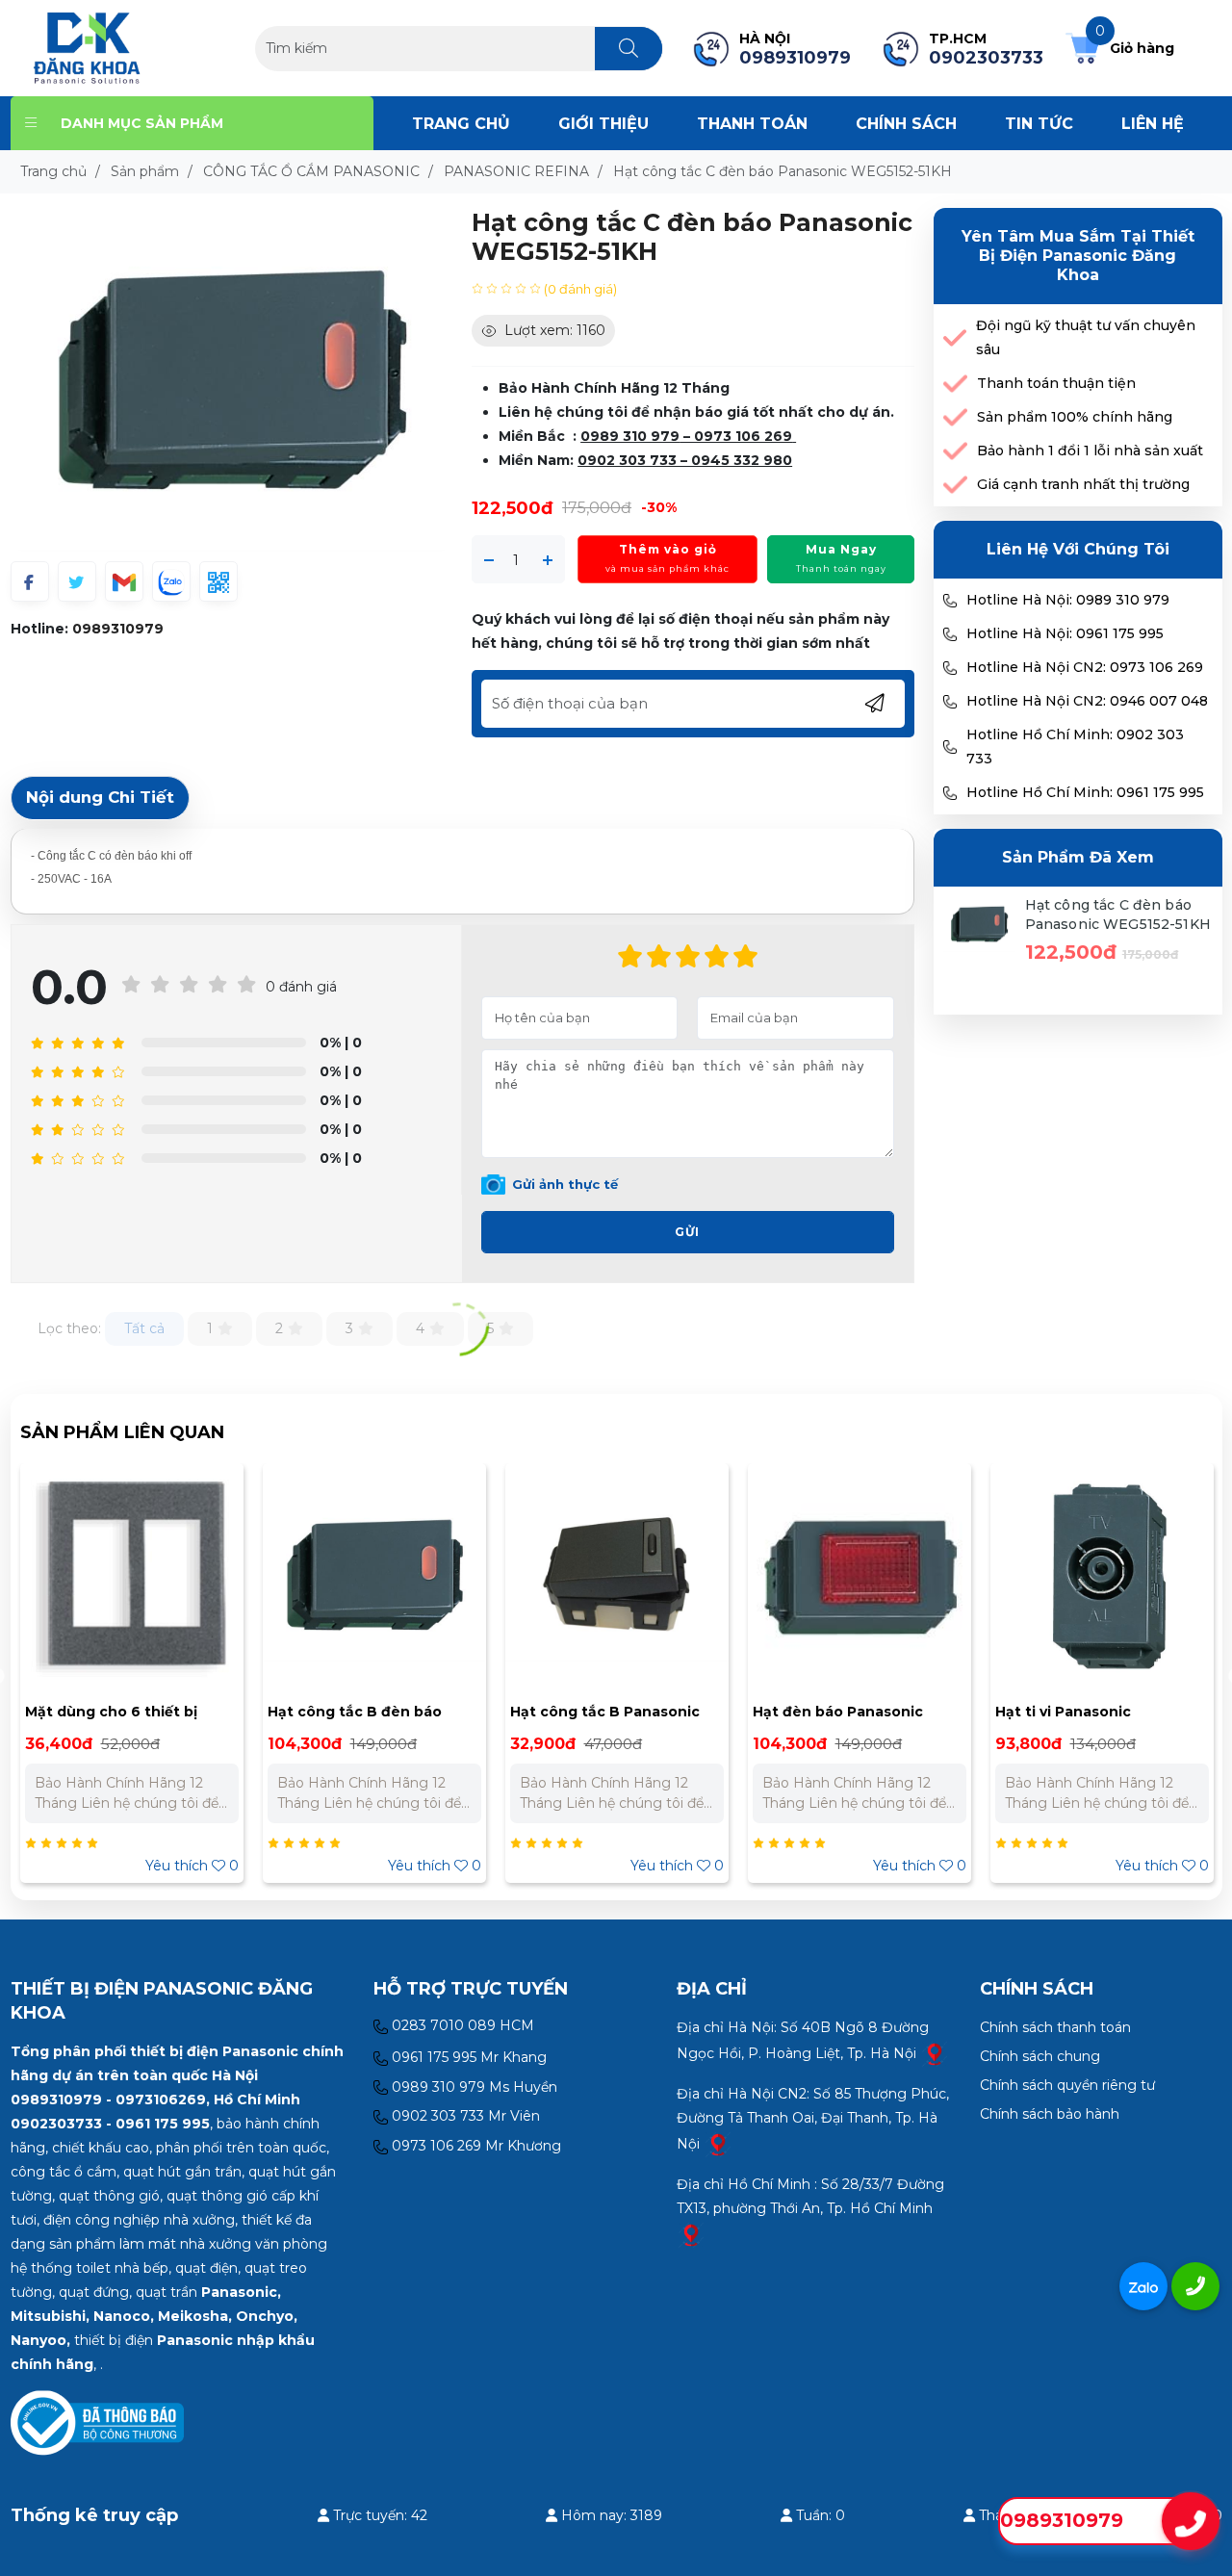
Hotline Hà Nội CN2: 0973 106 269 (1085, 667)
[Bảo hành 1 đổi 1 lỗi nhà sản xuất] (955, 451)
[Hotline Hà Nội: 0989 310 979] (950, 601)
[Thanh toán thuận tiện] (955, 384)
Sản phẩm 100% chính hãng (1075, 417)
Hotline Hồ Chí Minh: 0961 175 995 (1085, 792)
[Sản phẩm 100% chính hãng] (955, 417)
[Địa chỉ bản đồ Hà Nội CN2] (718, 2143)
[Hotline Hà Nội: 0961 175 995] (950, 634)
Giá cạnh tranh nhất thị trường (1083, 484)
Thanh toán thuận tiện (1056, 383)
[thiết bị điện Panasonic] (87, 47)
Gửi (687, 1232)
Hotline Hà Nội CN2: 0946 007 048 (1087, 701)
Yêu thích (192, 1866)
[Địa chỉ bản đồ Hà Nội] (935, 2052)
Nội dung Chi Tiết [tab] (100, 797)
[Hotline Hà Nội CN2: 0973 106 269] (950, 668)
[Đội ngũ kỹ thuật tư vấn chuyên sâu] (955, 338)
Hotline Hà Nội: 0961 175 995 (1065, 633)
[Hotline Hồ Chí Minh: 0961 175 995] (950, 793)
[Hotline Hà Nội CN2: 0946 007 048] (950, 702)
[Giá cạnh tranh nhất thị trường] (955, 485)
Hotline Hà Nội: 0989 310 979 (1068, 600)
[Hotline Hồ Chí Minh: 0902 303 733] (950, 747)
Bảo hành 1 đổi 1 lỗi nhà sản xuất (1090, 451)
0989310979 (118, 629)
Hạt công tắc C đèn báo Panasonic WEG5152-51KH (1118, 914)
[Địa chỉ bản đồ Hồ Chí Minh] (691, 2233)
